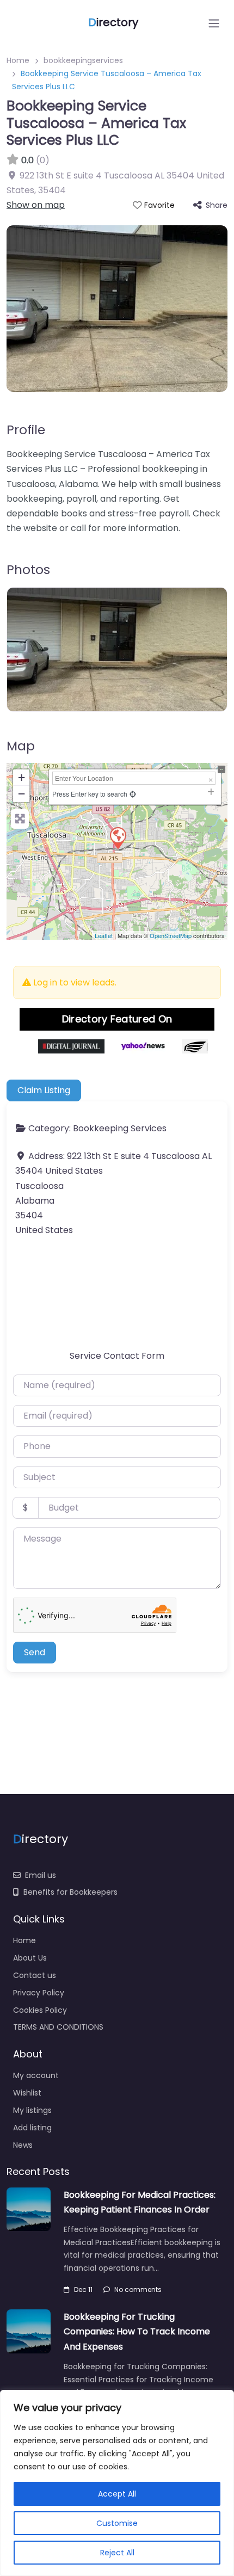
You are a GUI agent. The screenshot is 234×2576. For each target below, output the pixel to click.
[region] (117, 2483)
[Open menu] (214, 23)
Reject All (117, 2553)
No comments (138, 2290)
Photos (28, 569)
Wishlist (27, 2093)
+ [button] (21, 777)
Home (18, 60)
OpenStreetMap (171, 935)
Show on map (36, 205)
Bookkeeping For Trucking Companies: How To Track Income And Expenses (137, 2331)
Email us (41, 1875)
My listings (32, 2110)
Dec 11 (83, 2290)
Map (21, 746)
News (23, 2145)
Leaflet (104, 935)
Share (217, 205)
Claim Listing (44, 1090)
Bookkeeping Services (120, 1128)
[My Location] (133, 794)
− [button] (21, 794)
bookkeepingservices (83, 60)
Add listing (32, 2128)
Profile (26, 430)
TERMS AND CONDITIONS (58, 2027)
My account (36, 2075)
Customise (117, 2523)
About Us (30, 1958)
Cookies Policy (40, 2010)
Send (35, 1652)
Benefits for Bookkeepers (70, 1892)
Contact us (35, 1975)
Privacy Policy (39, 1993)
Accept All (117, 2494)
